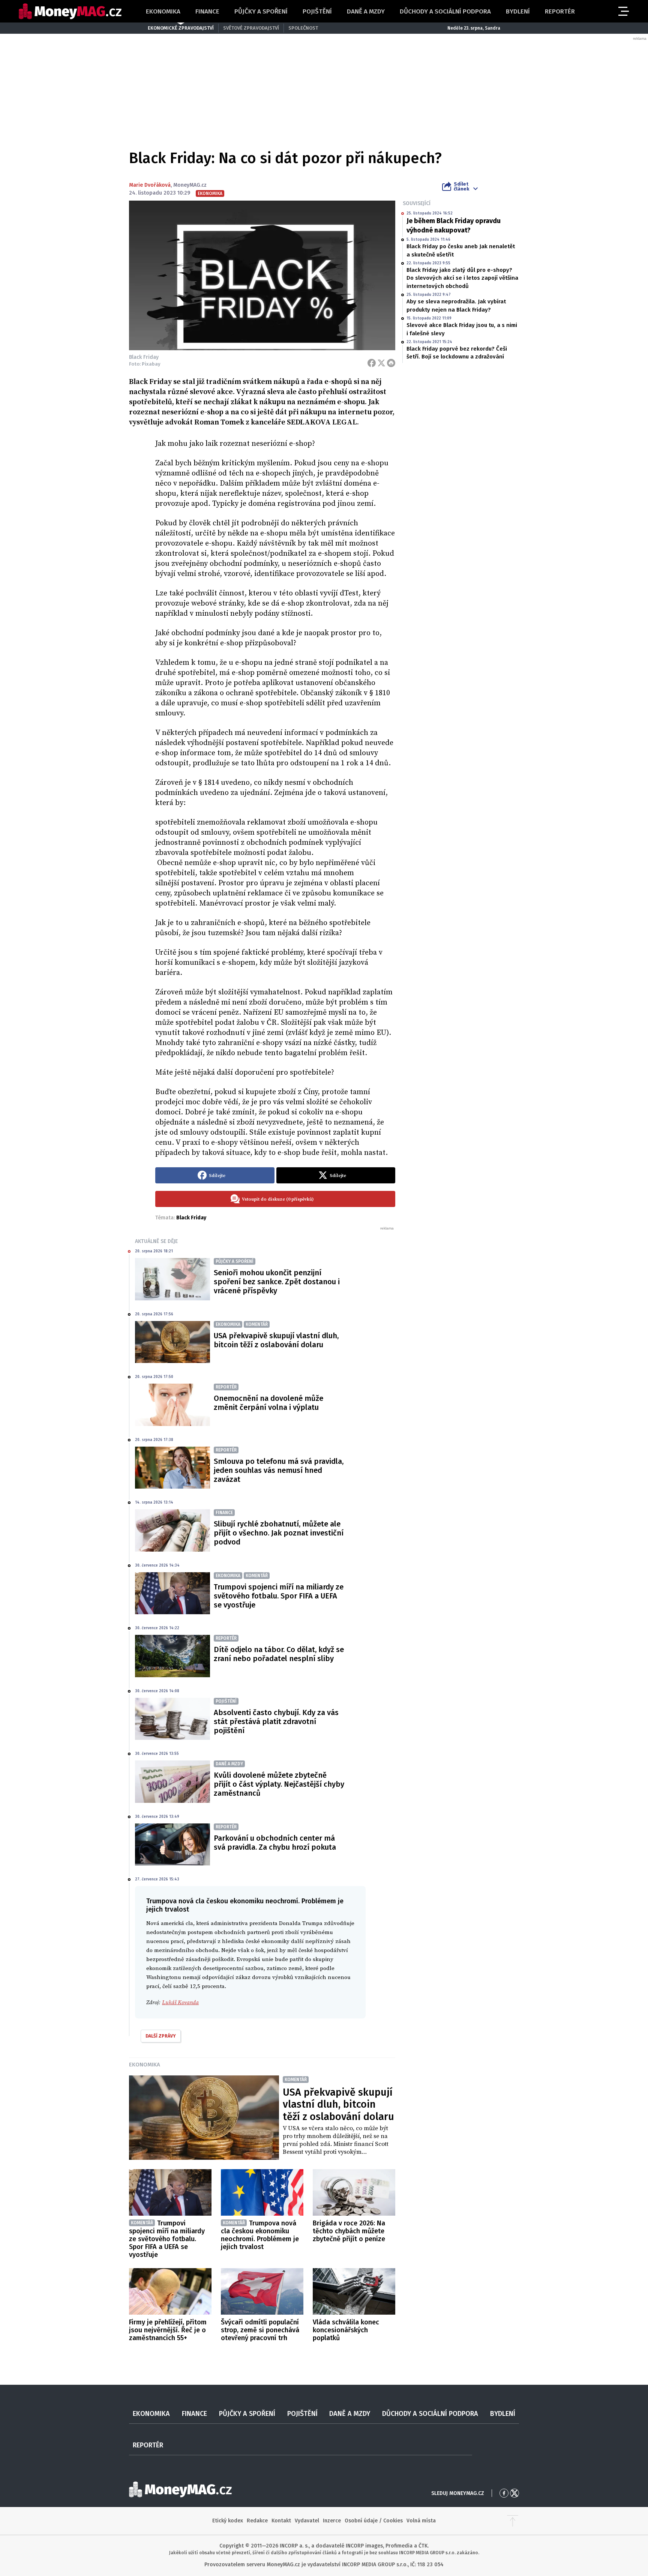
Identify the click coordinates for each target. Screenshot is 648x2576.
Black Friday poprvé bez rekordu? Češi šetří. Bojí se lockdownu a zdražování (457, 353)
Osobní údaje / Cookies (374, 2521)
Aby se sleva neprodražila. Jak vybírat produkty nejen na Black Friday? (456, 305)
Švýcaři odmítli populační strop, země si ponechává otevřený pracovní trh (260, 2330)
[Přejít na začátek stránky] (513, 2521)
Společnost (303, 28)
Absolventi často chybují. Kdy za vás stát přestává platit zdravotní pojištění (276, 1721)
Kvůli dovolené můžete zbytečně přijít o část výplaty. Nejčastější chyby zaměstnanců (279, 1784)
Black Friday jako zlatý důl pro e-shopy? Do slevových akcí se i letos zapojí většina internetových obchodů (462, 278)
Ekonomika (163, 11)
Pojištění (317, 11)
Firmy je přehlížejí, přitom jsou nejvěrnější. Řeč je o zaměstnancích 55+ (168, 2330)
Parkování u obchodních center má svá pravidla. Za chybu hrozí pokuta (275, 1843)
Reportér (560, 11)
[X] (381, 363)
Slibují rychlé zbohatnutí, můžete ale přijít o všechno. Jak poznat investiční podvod (279, 1533)
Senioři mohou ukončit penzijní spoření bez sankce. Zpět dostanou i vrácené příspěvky (277, 1282)
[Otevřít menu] (623, 11)
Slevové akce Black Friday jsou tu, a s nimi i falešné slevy (462, 329)
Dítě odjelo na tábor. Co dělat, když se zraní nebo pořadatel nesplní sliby (279, 1654)
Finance (207, 11)
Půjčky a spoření (261, 11)
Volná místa (421, 2521)
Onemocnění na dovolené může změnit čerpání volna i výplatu (268, 1403)
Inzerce (332, 2521)
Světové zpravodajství (251, 28)
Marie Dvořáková (150, 185)
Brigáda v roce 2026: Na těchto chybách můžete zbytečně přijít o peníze (349, 2231)
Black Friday (191, 1218)
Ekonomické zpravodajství (181, 28)
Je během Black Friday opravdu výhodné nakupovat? (454, 226)
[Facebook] (372, 363)
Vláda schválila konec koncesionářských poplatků (346, 2330)
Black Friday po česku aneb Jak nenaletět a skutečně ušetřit (461, 250)
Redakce (257, 2521)
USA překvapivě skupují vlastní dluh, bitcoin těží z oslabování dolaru (276, 1340)
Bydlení (518, 11)
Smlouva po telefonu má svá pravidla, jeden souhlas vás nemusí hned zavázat (279, 1470)
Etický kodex (228, 2521)
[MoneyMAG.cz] (70, 11)
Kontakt (281, 2521)
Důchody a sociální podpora (445, 11)
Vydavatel (307, 2521)
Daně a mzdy (366, 11)
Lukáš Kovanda (180, 2002)
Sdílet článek (461, 186)
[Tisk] (391, 363)
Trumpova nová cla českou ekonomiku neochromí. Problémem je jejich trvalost (260, 2235)
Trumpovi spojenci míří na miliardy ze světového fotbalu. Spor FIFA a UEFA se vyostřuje (279, 1596)
